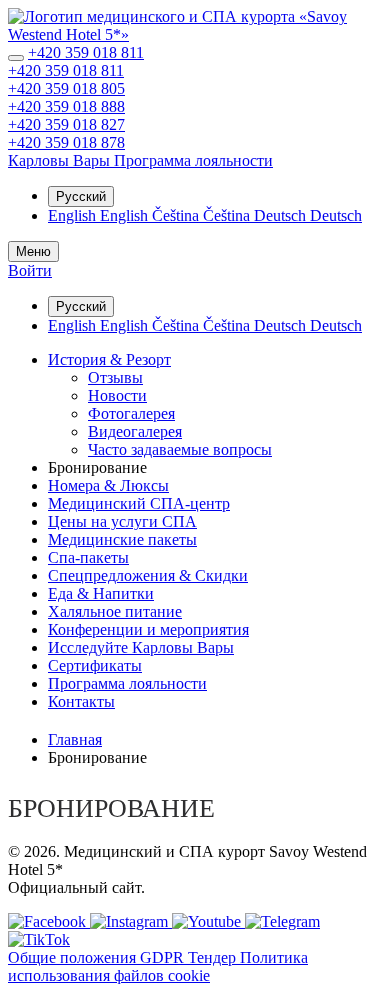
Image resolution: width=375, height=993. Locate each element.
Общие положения (74, 957)
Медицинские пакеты (122, 539)
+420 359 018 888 (66, 106)
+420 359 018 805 (66, 88)
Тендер (214, 957)
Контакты (81, 701)
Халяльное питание (115, 611)
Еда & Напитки (101, 593)
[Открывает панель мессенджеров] (16, 58)
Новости (117, 395)
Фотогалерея (131, 413)
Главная (75, 739)
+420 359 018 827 (66, 124)
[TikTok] (39, 939)
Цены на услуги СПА (122, 521)
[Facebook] (49, 921)
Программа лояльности (127, 683)
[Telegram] (282, 921)
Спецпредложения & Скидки (148, 575)
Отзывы (115, 377)
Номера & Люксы (108, 485)
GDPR (164, 957)
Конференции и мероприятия (148, 629)
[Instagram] (131, 921)
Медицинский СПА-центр (139, 503)
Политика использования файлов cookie (158, 966)
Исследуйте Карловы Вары (141, 647)
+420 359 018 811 (86, 52)
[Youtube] (208, 921)
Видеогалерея (135, 431)
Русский (81, 196)
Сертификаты (95, 665)
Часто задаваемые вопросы (180, 449)
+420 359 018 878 (66, 142)
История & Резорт (109, 359)
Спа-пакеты (88, 557)
